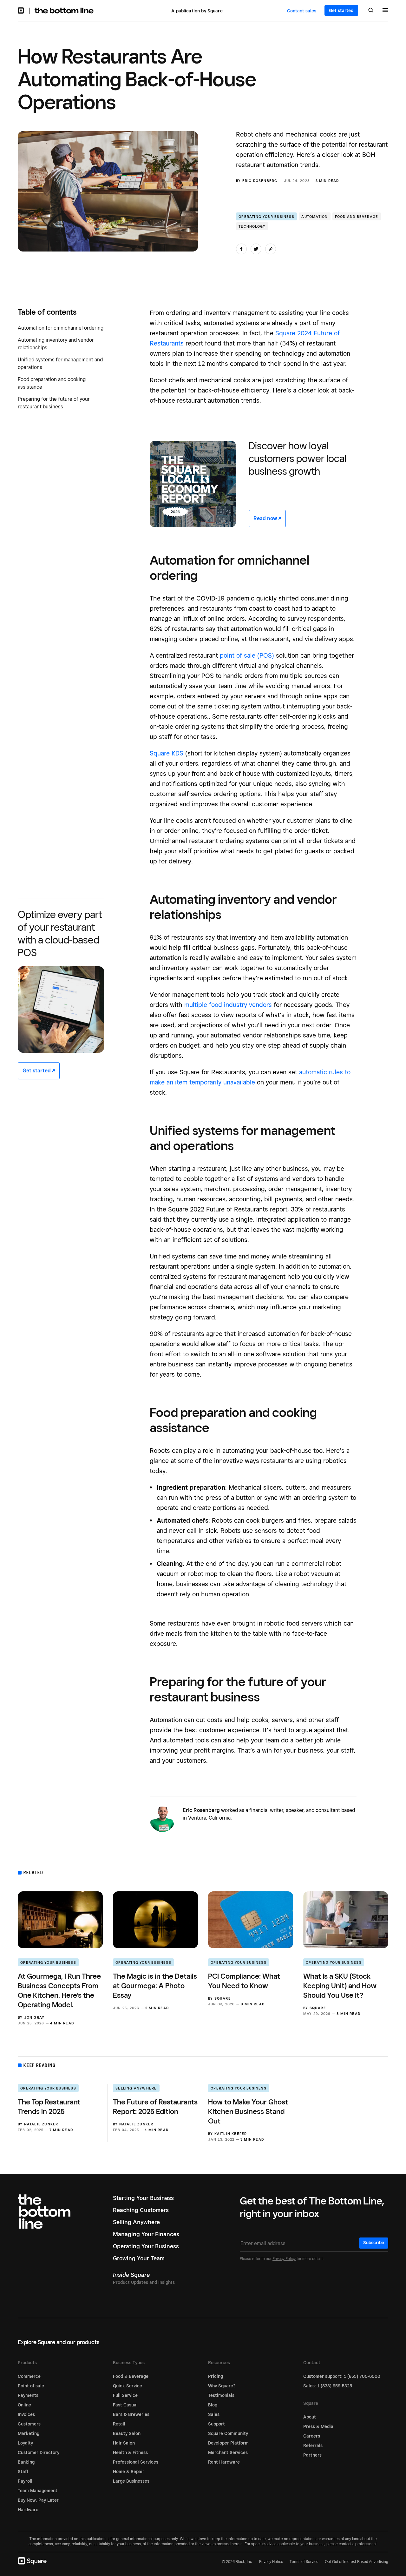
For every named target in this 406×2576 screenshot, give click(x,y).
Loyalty (25, 2443)
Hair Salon (124, 2443)
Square (223, 1998)
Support (216, 2424)
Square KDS (167, 753)
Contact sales (302, 11)
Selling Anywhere (136, 2088)
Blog (213, 2405)
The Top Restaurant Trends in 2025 (49, 2106)
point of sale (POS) (247, 655)
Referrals (313, 2445)
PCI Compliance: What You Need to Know (244, 1981)
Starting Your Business (143, 2198)
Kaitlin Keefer (231, 2134)
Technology (252, 226)
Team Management (38, 2491)
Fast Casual (125, 2405)
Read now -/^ (267, 518)
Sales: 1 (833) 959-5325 (328, 2386)
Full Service (125, 2395)
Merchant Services (228, 2452)
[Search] (371, 11)
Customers (29, 2424)
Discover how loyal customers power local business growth (298, 458)
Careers (312, 2436)
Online (24, 2405)
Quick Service (128, 2386)
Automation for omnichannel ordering (61, 328)
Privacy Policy (284, 2259)
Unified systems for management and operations (60, 363)
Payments (28, 2395)
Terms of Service (304, 2562)
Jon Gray (34, 2017)
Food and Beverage (357, 217)
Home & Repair (129, 2472)
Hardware (28, 2510)
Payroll (25, 2481)
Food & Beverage (131, 2376)
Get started (341, 10)
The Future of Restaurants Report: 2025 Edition (155, 2106)
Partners (312, 2455)
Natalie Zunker (41, 2124)
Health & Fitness (130, 2452)
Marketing (29, 2433)
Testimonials (221, 2395)
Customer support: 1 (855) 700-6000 (342, 2376)
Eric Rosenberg (260, 181)
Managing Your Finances (146, 2234)
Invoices (26, 2414)
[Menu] (385, 11)
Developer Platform (228, 2443)
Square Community (228, 2433)
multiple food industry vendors (228, 1005)
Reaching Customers (141, 2210)
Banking (26, 2462)
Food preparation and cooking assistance (52, 383)
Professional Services (136, 2462)
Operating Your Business (266, 217)
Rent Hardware (224, 2462)
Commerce (29, 2376)
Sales (214, 2414)
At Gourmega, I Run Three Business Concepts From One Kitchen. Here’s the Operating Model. (59, 1990)
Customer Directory (39, 2452)
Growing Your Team (139, 2258)
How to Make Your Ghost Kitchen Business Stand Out (248, 2111)
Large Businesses (131, 2481)
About (310, 2417)
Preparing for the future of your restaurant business (54, 403)
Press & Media (318, 2426)
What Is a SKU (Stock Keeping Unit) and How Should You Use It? (340, 1986)
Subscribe (374, 2243)
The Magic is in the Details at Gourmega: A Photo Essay (155, 1986)
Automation (314, 217)
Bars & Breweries (131, 2414)
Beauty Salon (127, 2433)
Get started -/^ (39, 1071)
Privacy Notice (271, 2562)
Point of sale (31, 2386)
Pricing (216, 2376)
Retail (119, 2424)
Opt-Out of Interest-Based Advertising (357, 2562)
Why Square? (222, 2386)
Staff (23, 2472)
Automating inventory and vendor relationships (56, 344)
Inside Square (131, 2275)
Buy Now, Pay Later (38, 2500)
